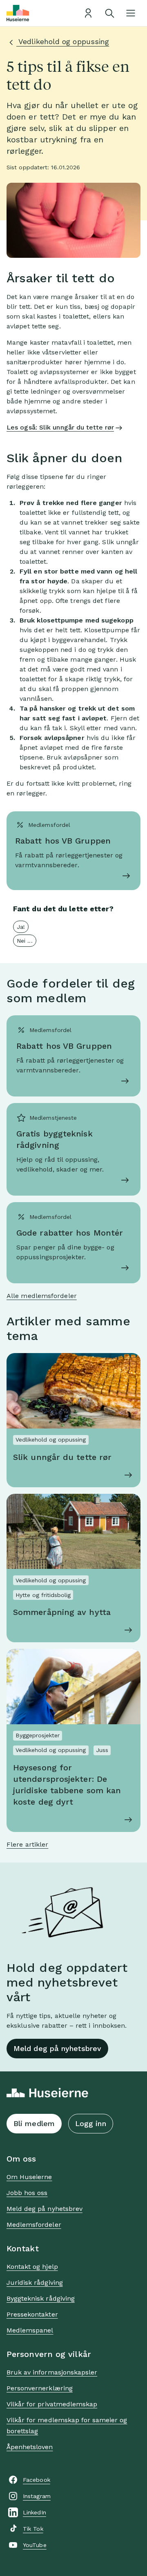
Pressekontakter (32, 2314)
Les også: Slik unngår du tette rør (60, 427)
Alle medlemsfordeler (42, 1296)
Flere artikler (27, 1844)
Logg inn (91, 2123)
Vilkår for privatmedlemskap (52, 2404)
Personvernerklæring (40, 2388)
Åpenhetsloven (30, 2447)
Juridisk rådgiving (35, 2283)
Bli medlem (34, 2123)
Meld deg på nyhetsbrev (57, 2048)
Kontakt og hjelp (32, 2267)
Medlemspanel (30, 2330)
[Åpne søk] (109, 13)
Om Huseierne (29, 2177)
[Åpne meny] (131, 13)
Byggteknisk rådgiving (41, 2298)
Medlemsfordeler (34, 2225)
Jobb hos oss (27, 2193)
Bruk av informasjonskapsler (52, 2372)
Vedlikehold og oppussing (63, 41)
